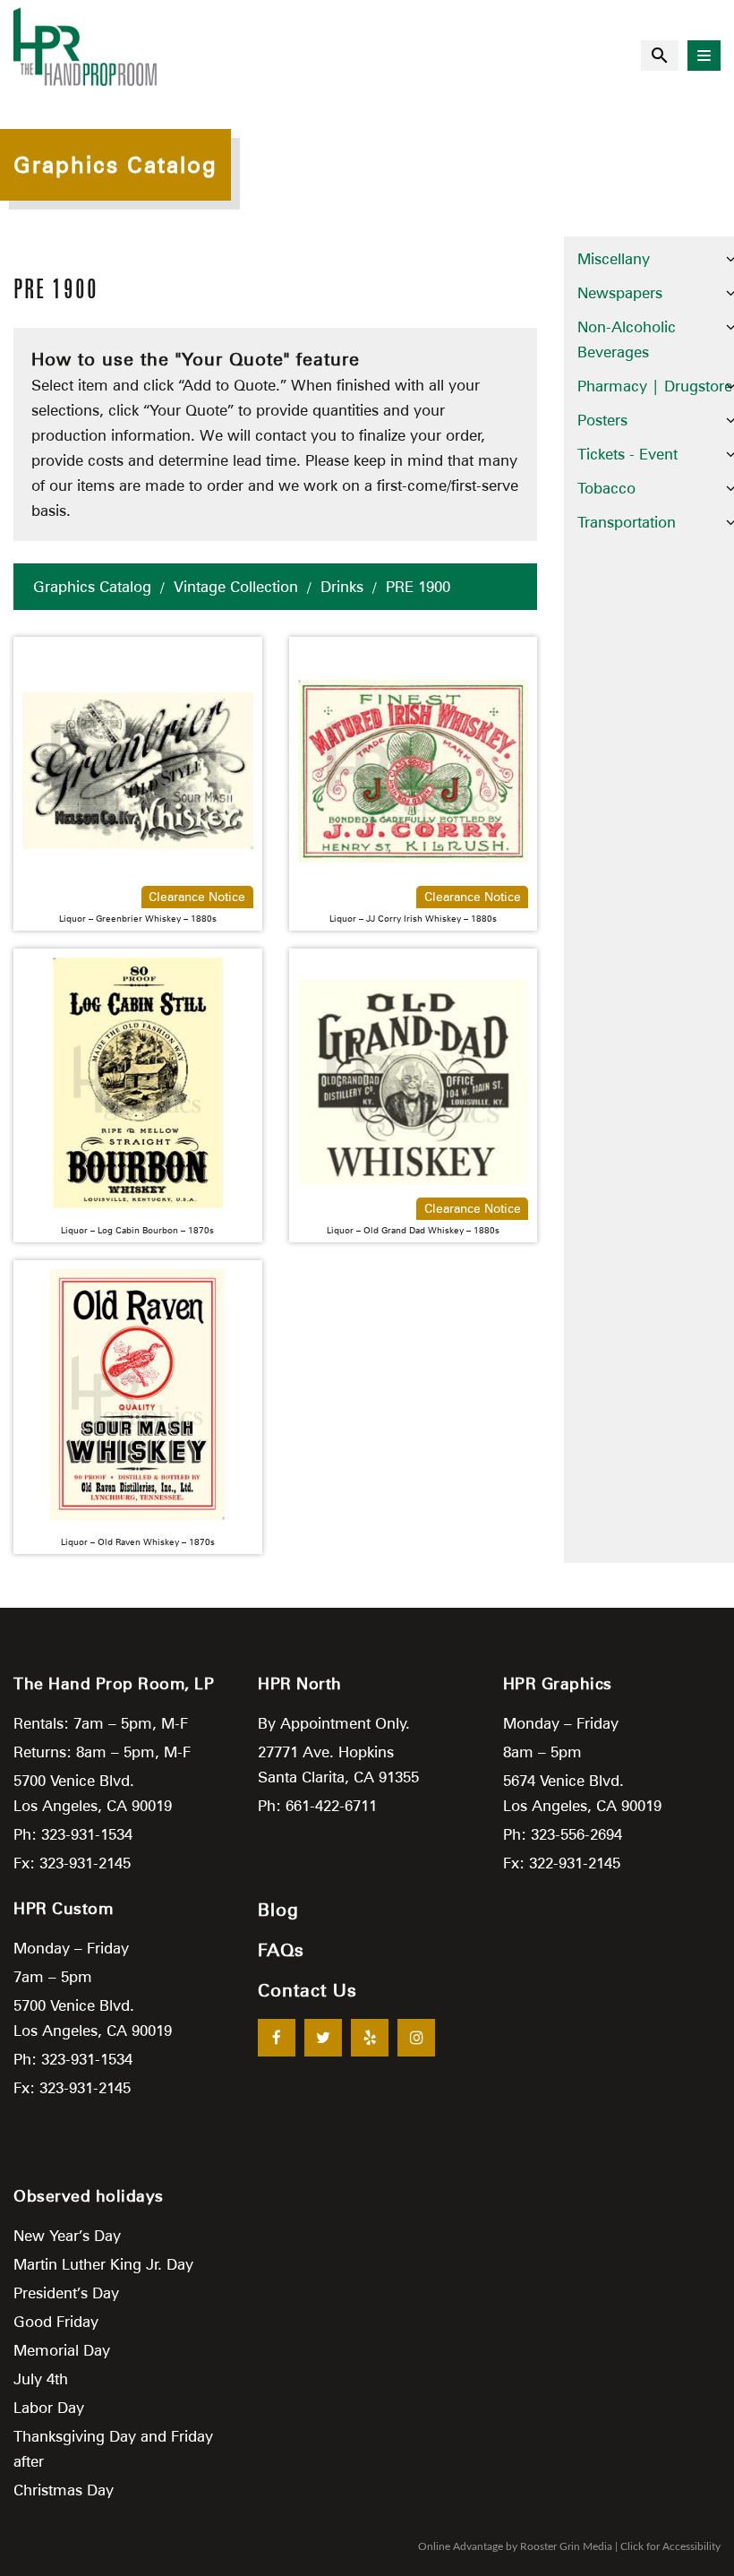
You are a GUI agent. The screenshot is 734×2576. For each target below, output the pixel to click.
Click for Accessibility (670, 2546)
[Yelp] (370, 2038)
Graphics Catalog (92, 587)
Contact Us (307, 1990)
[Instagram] (416, 2038)
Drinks (342, 587)
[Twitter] (323, 2038)
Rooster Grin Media (566, 2546)
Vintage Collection (236, 587)
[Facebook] (277, 2038)
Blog (278, 1910)
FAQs (281, 1950)
